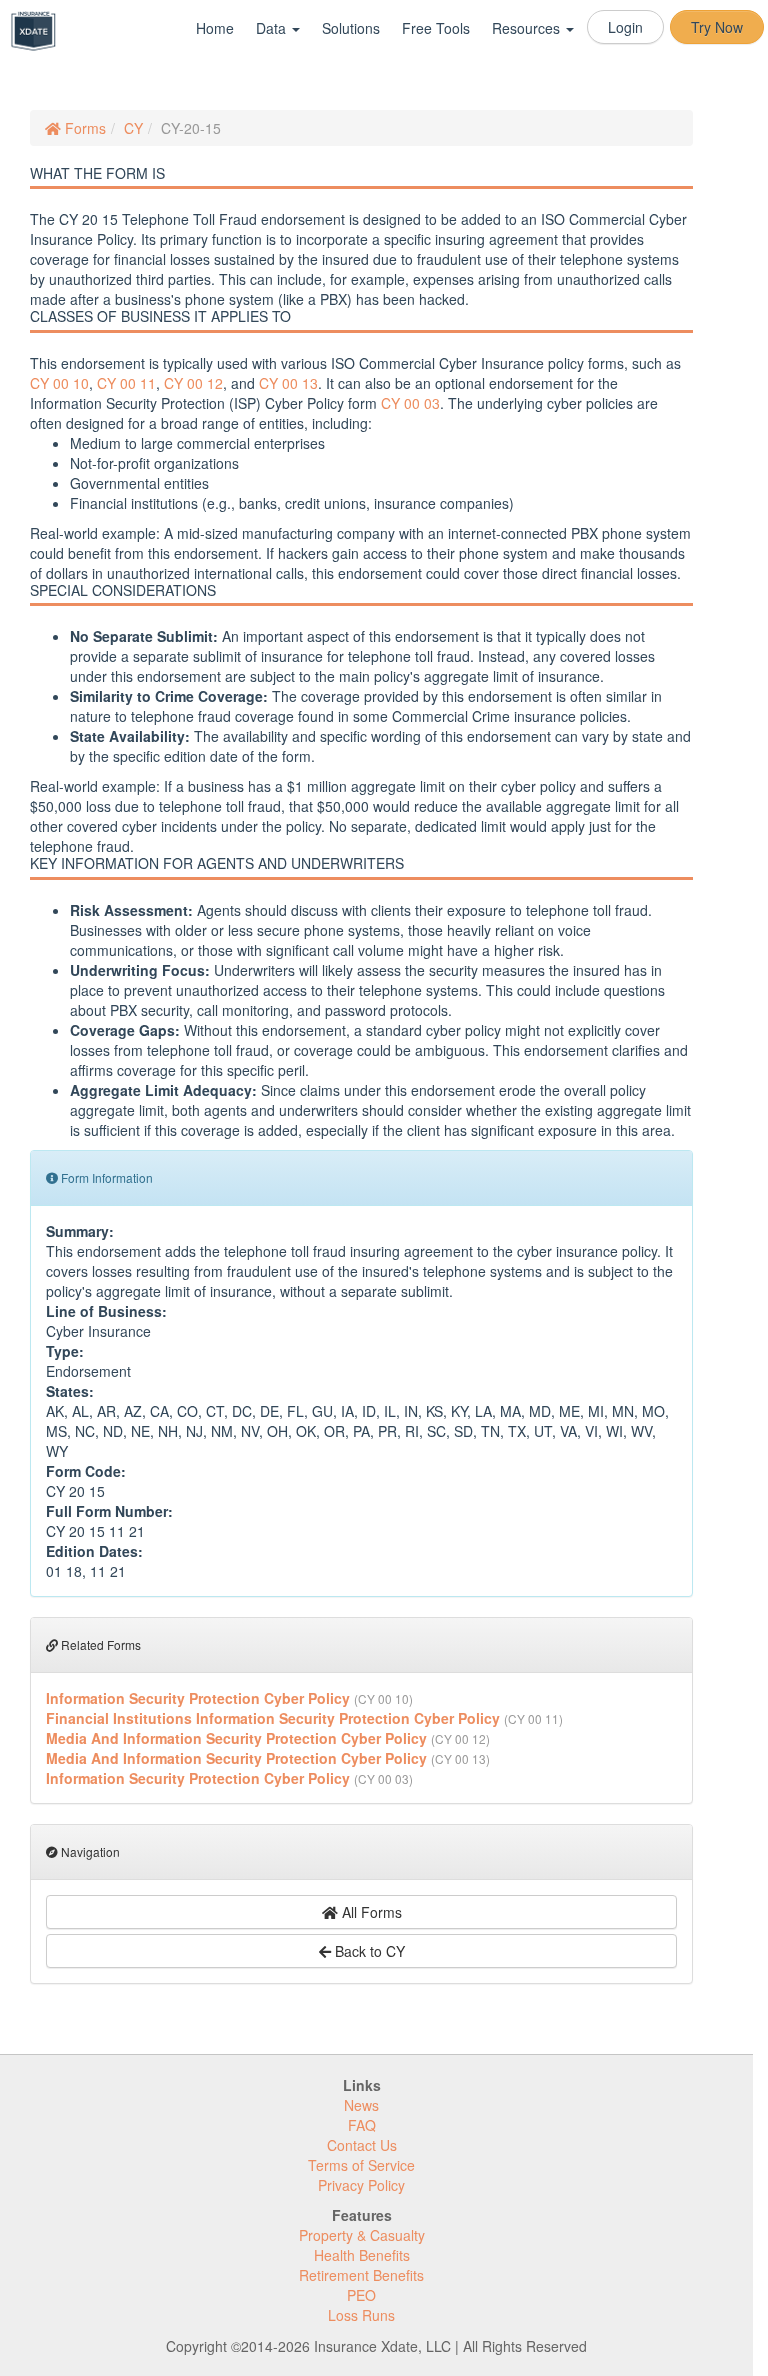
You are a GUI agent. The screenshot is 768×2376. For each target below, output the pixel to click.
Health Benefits (362, 2255)
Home (215, 28)
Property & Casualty (362, 2235)
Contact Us (362, 2145)
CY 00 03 (410, 403)
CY (133, 128)
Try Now (717, 27)
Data (273, 28)
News (361, 2105)
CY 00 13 (288, 383)
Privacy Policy (361, 2185)
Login (625, 27)
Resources (528, 28)
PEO (361, 2295)
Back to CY (368, 1951)
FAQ (362, 2125)
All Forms (370, 1912)
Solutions (351, 28)
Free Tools (436, 28)
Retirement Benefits (361, 2275)
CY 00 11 (126, 383)
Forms (83, 128)
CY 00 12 (193, 383)
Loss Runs (361, 2315)
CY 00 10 (59, 383)
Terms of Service (361, 2165)
